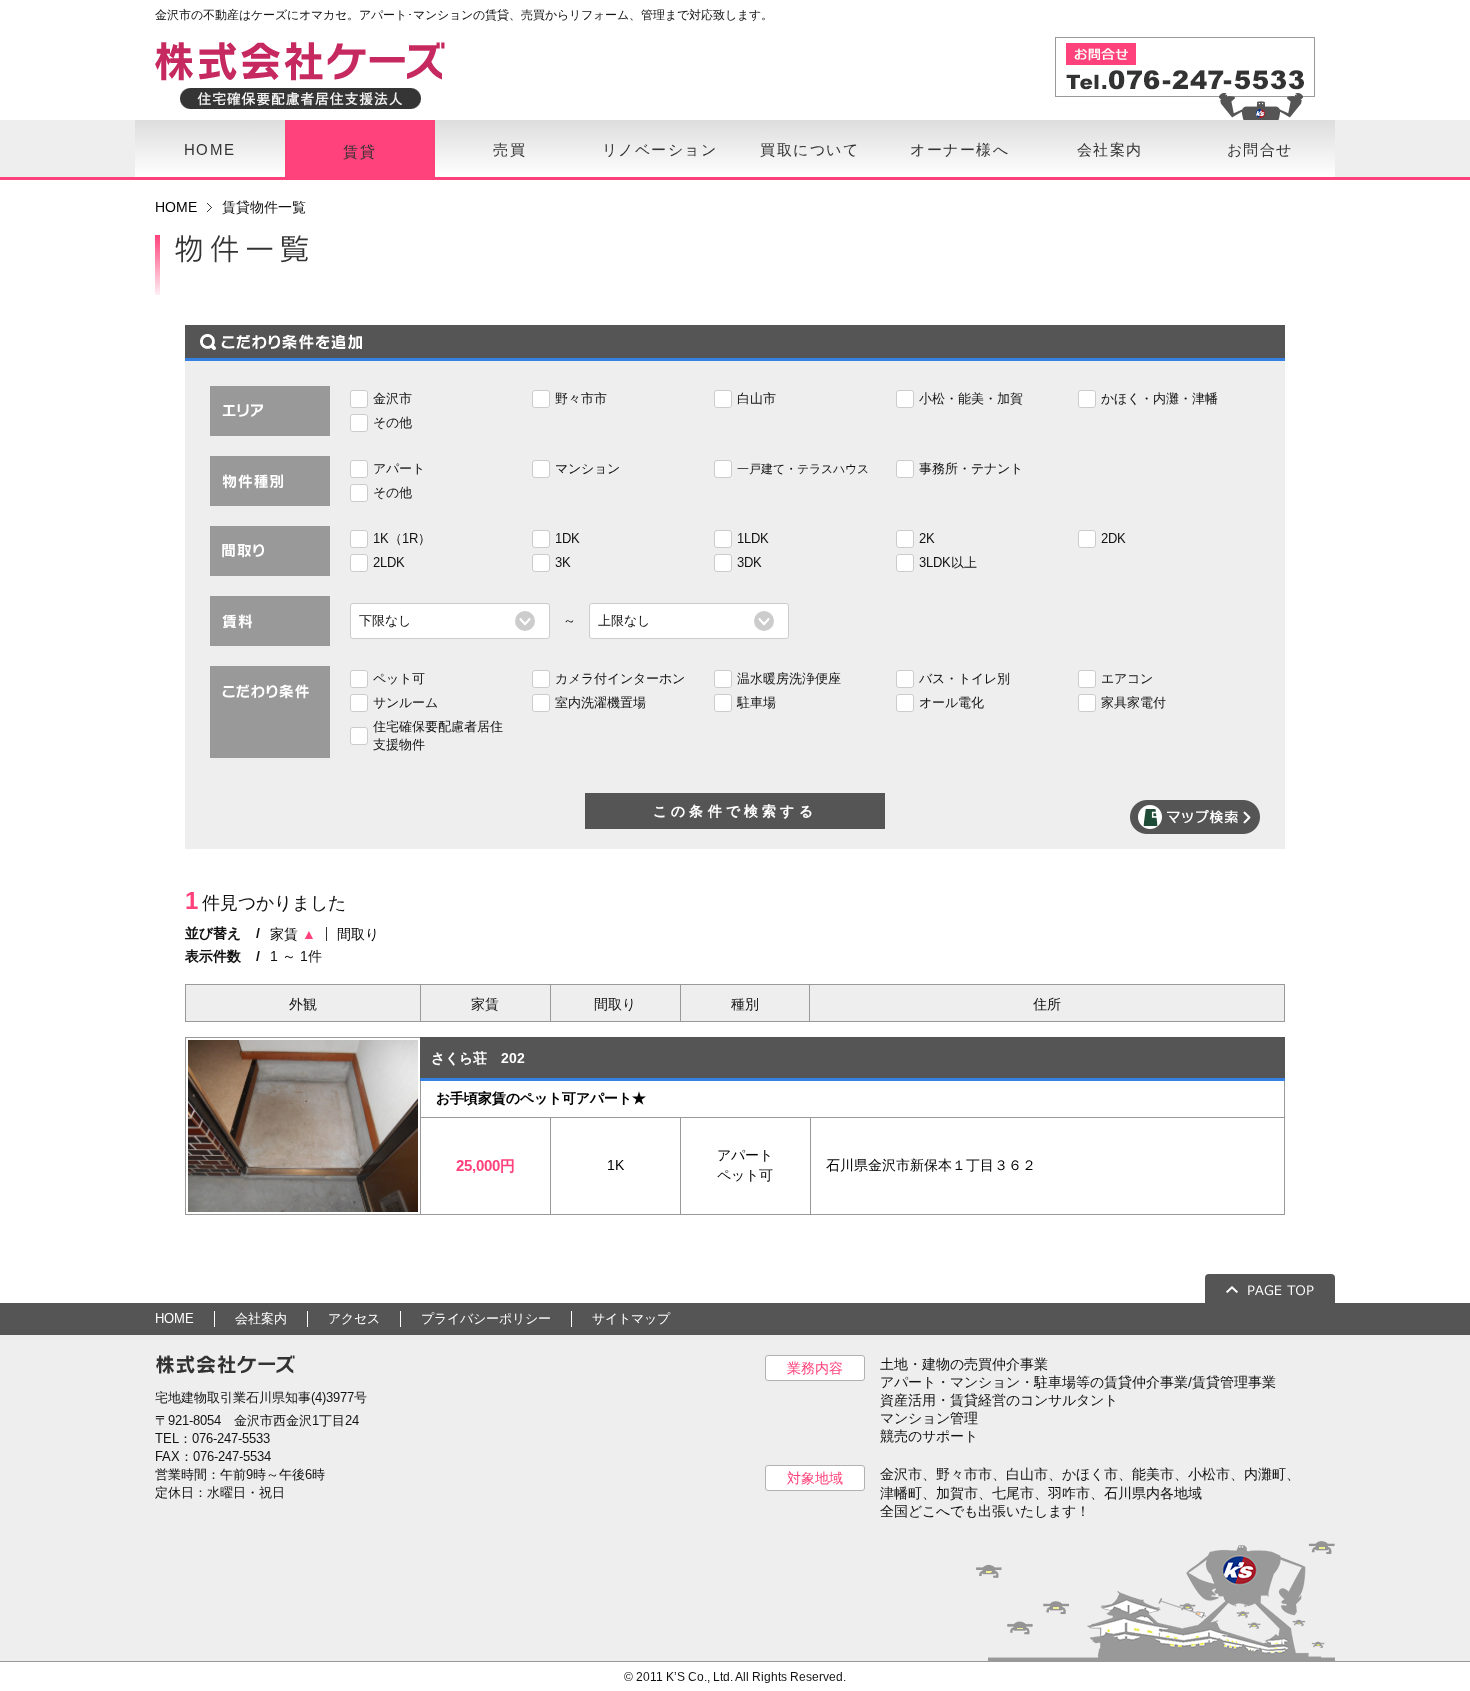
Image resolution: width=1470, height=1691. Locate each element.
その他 (392, 422)
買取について (809, 149)
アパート (399, 468)
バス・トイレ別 (964, 678)
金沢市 (392, 398)
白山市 (756, 398)
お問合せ (1260, 149)
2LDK (389, 562)
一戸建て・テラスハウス (803, 469)
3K (563, 562)
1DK (567, 538)
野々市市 (581, 398)
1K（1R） (402, 538)
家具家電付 (1133, 702)
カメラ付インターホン (620, 678)
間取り (358, 934)
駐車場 (756, 702)
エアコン (1127, 678)
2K (927, 538)
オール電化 (951, 702)
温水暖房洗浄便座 (789, 678)
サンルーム (405, 702)
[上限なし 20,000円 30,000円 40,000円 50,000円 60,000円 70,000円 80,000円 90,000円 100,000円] (689, 620)
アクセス (354, 1318)
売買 (509, 149)
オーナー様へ (959, 149)
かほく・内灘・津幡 (1159, 398)
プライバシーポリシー (486, 1318)
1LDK (753, 538)
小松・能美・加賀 (971, 398)
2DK (1113, 538)
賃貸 (359, 151)
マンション (587, 468)
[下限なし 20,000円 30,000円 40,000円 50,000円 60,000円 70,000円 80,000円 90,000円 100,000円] (450, 620)
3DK (749, 562)
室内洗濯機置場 (600, 702)
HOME (210, 149)
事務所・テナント (971, 468)
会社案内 (1110, 149)
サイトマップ (631, 1318)
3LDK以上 (948, 562)
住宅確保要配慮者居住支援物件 (438, 735)
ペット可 (399, 678)
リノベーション (660, 149)
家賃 (293, 934)
